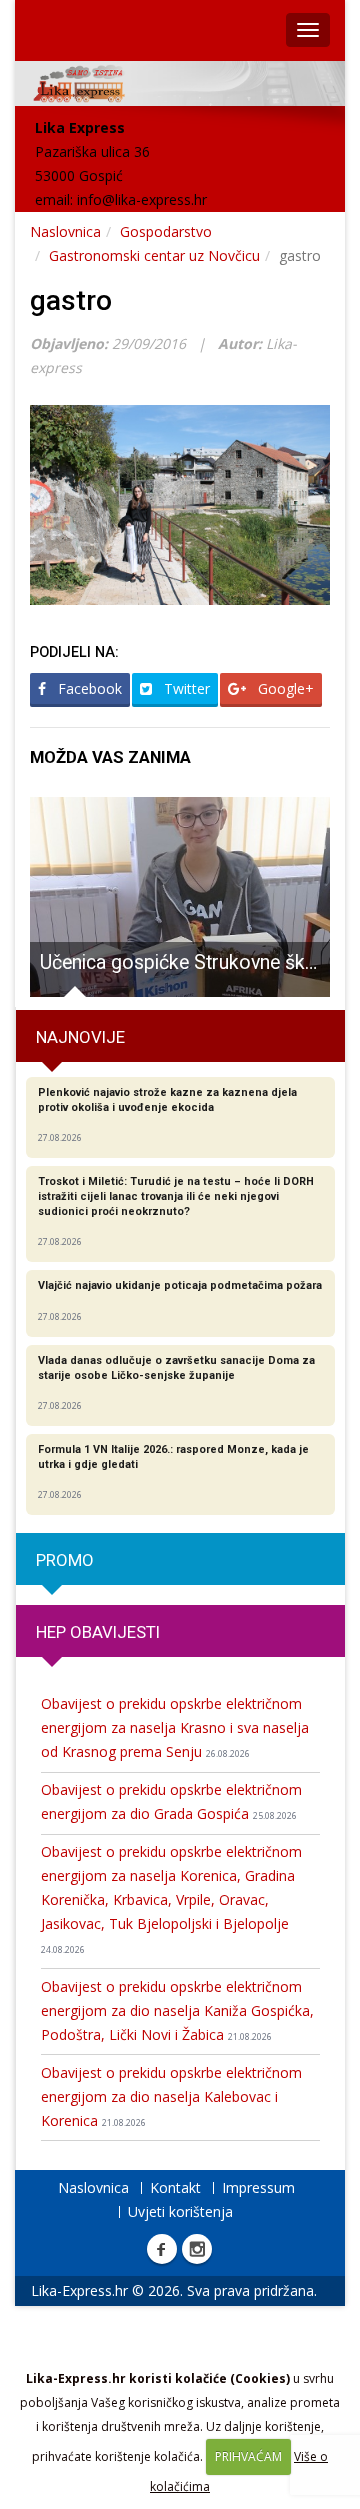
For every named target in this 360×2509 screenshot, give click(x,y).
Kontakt (175, 2187)
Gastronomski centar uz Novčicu (154, 255)
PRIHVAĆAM (248, 2456)
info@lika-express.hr (142, 199)
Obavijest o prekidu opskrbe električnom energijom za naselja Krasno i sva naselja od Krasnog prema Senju (175, 1727)
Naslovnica (65, 231)
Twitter (185, 688)
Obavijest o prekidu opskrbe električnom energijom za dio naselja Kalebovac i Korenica (171, 2096)
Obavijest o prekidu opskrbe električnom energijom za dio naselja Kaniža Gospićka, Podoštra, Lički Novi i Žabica (177, 2010)
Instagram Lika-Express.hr (197, 2249)
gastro (71, 300)
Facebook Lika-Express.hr (162, 2249)
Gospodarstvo (166, 231)
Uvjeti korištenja (180, 2211)
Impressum (258, 2187)
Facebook (88, 688)
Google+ (284, 688)
